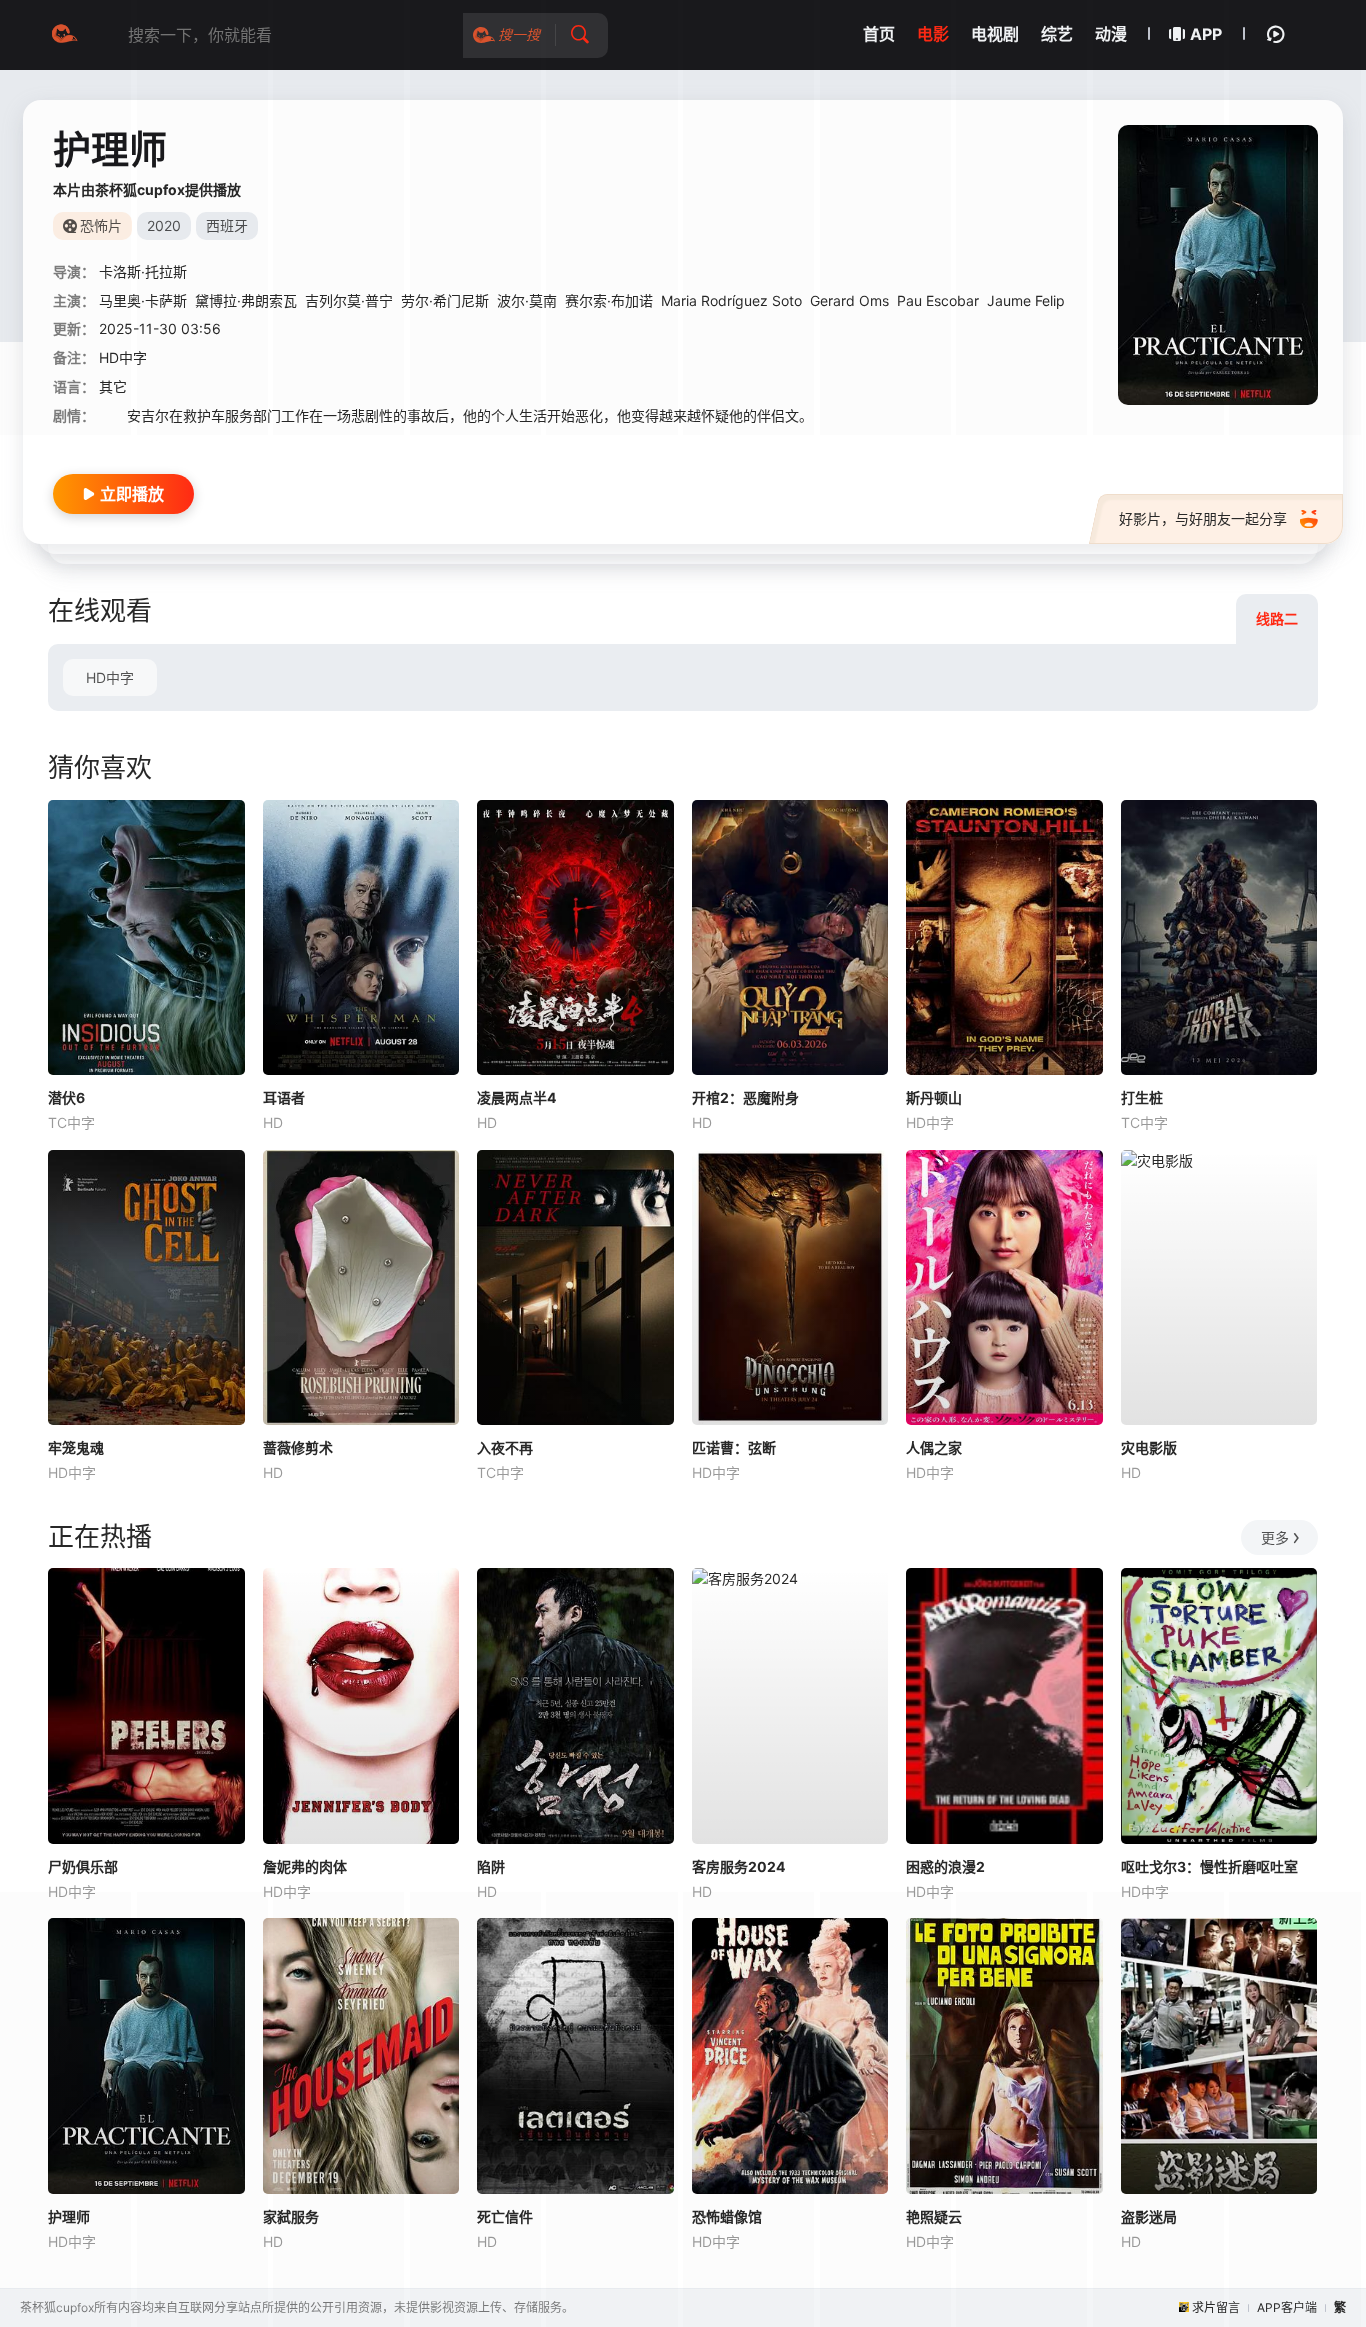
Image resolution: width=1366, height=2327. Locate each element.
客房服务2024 (738, 1866)
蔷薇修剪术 (298, 1447)
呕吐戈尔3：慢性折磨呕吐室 (1209, 1866)
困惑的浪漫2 (945, 1866)
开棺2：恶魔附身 (745, 1097)
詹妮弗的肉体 (305, 1866)
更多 (1275, 1537)
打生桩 (1142, 1097)
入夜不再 (505, 1447)
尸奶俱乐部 (83, 1866)
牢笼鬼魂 (76, 1447)
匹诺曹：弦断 (734, 1447)
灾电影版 (1149, 1447)
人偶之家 (934, 1447)
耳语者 (284, 1097)
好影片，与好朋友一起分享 (1203, 518)
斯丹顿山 (934, 1097)
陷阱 (491, 1866)
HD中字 (110, 677)
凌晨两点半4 (516, 1097)
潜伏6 (66, 1097)
